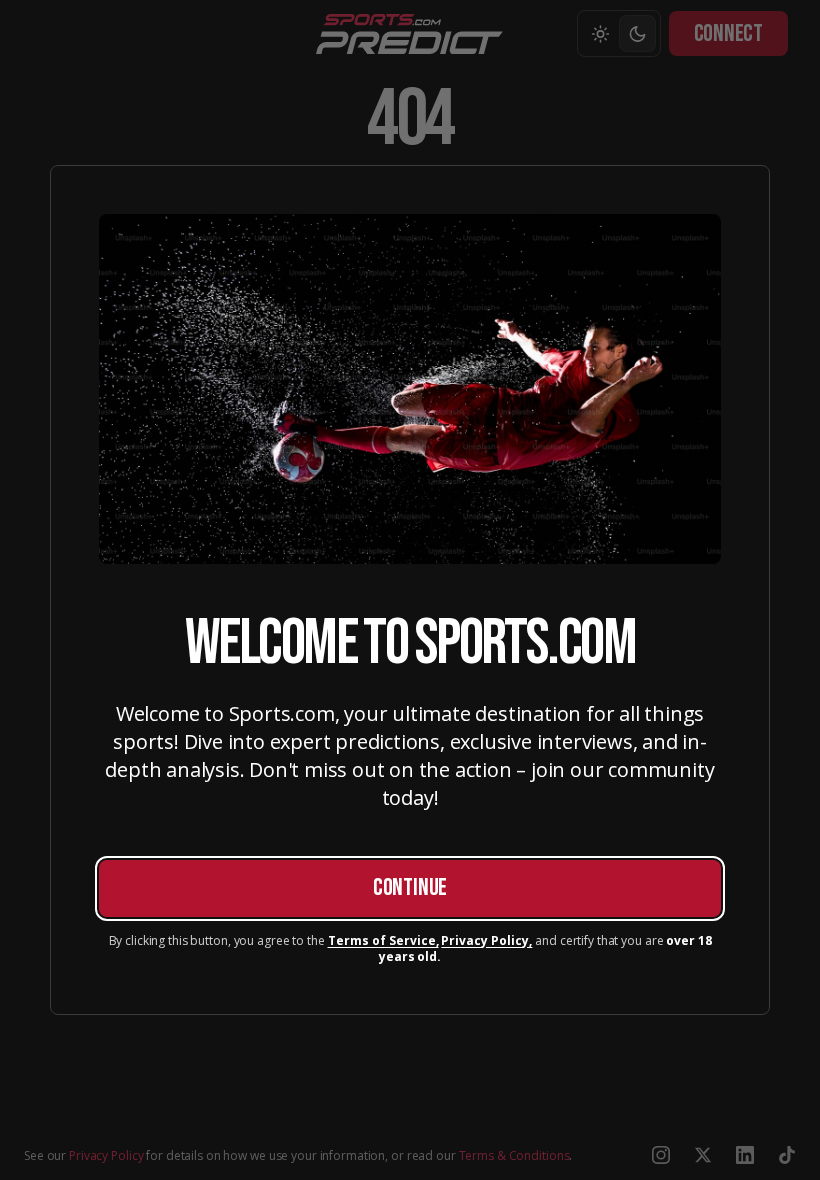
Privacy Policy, (486, 941)
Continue (410, 887)
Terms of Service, (383, 941)
